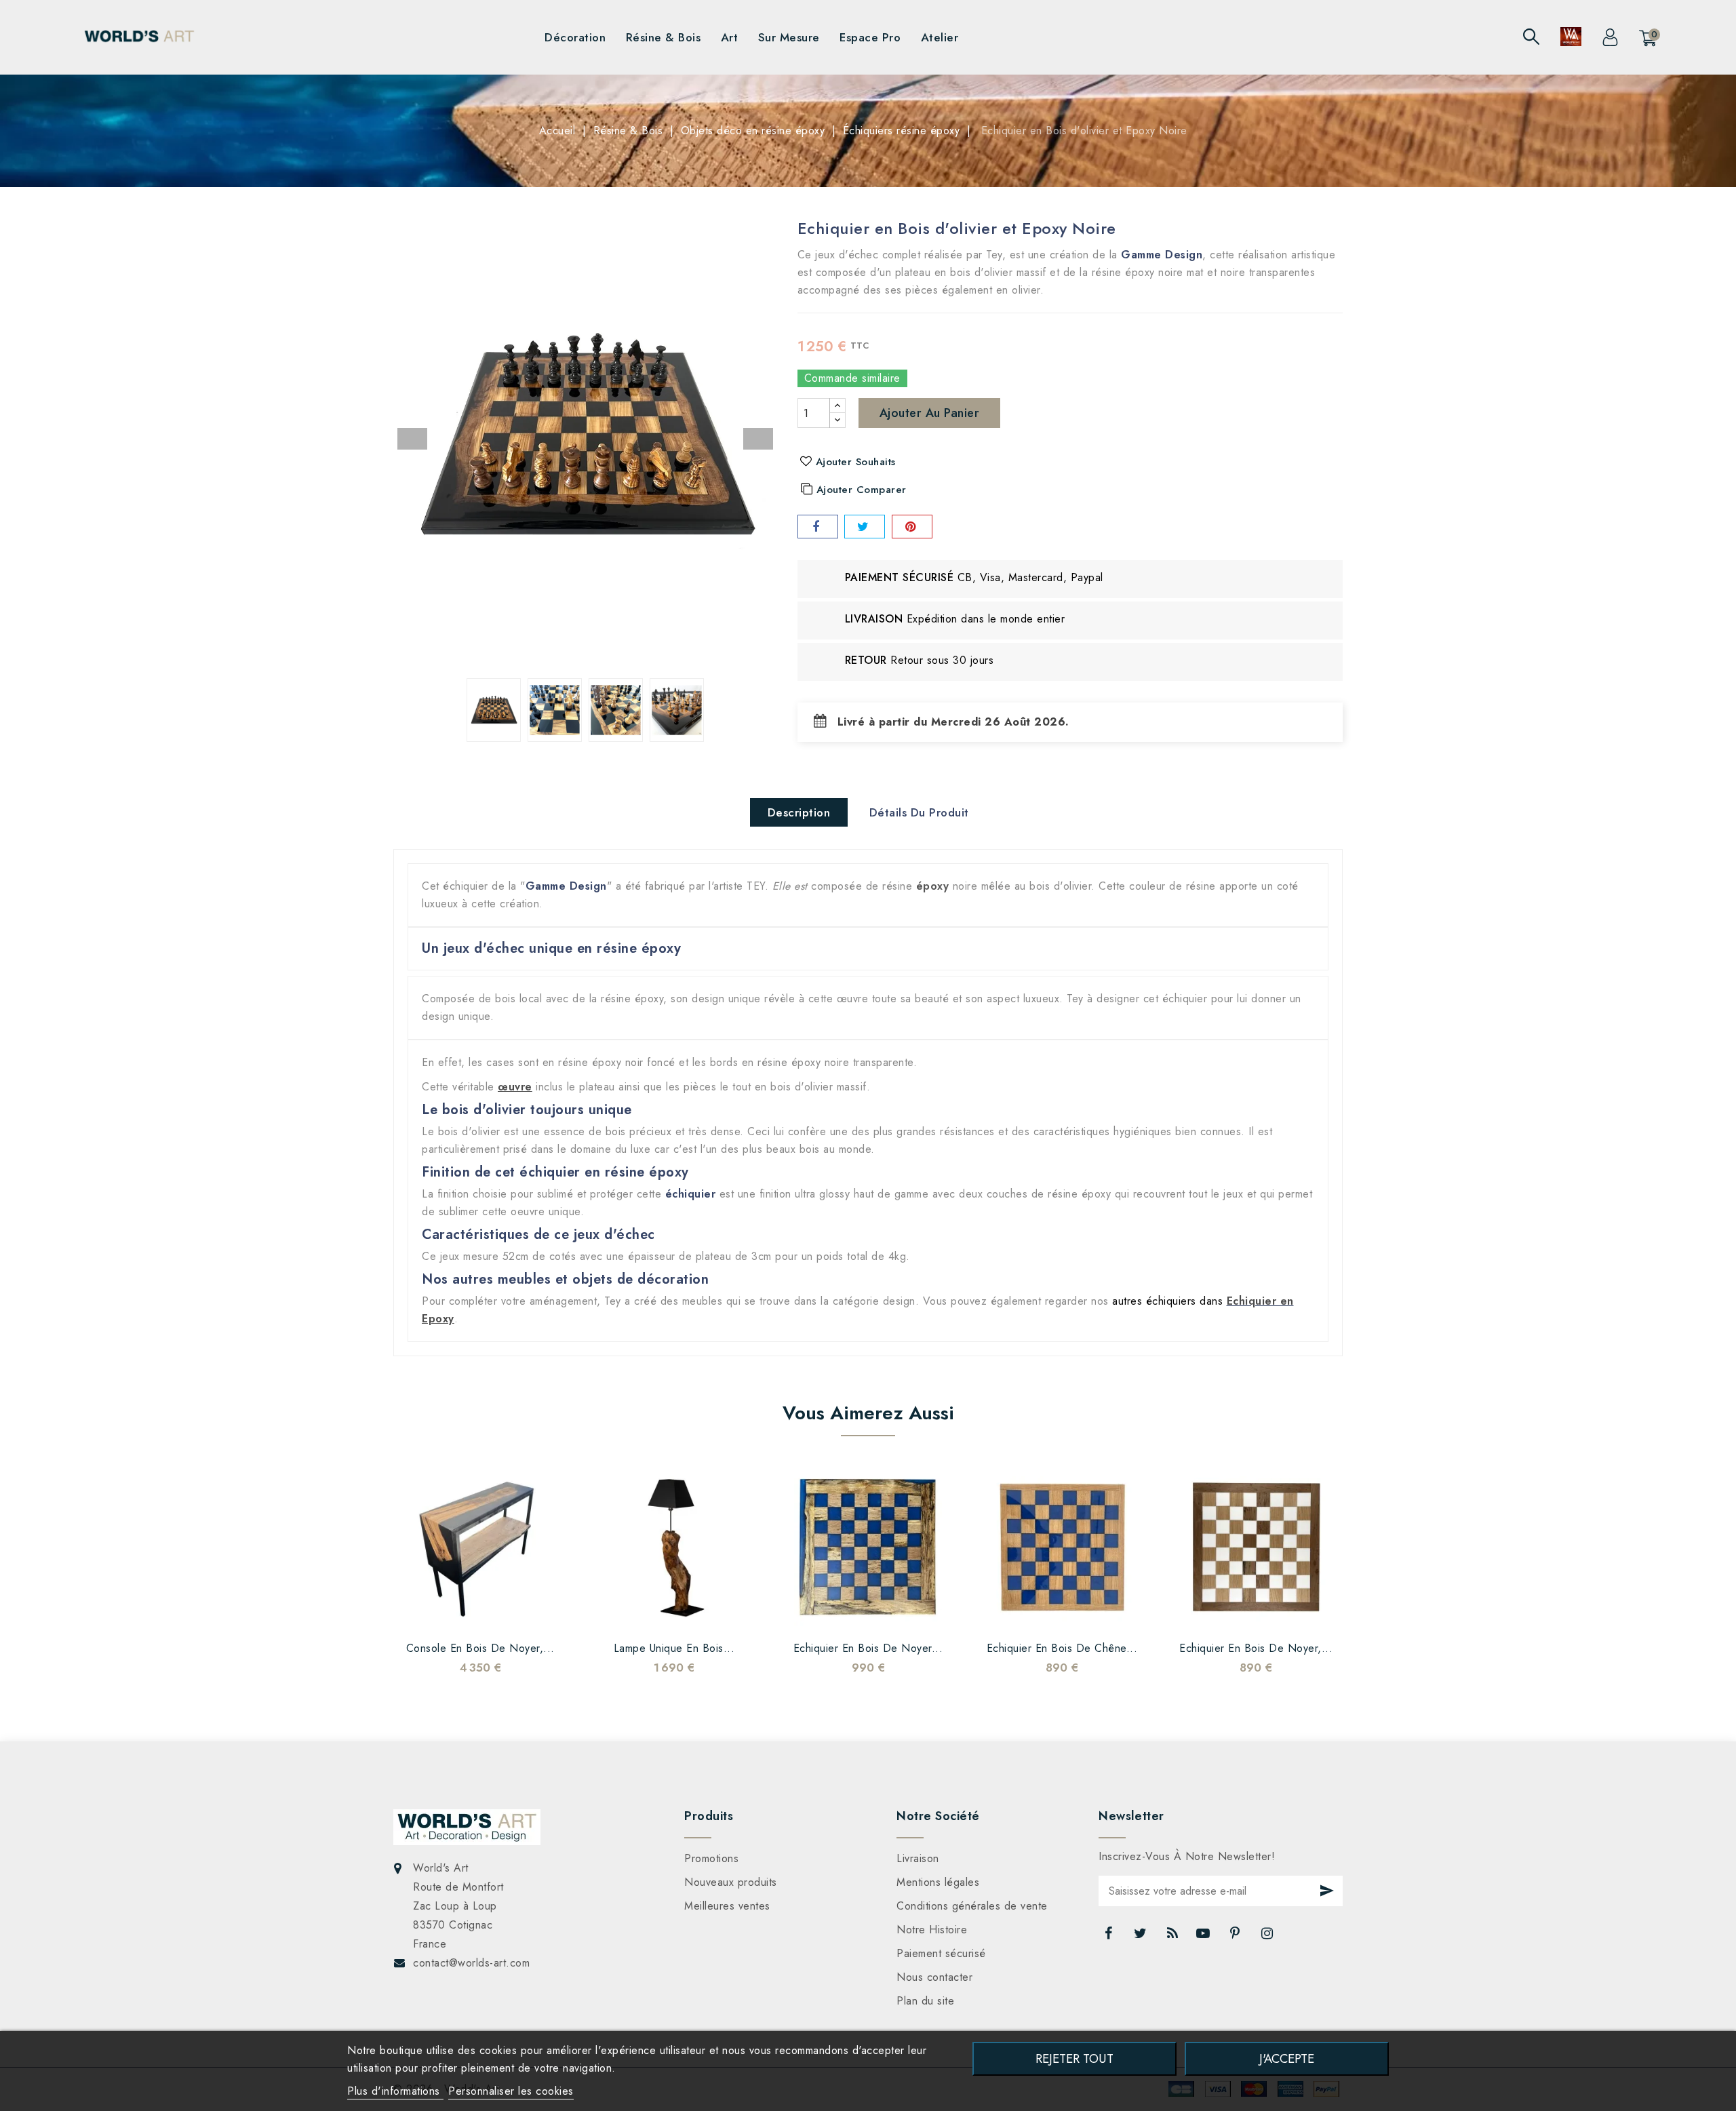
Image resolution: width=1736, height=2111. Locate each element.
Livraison (918, 1858)
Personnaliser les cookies (511, 2091)
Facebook (1109, 1937)
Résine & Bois (664, 37)
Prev (412, 439)
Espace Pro (870, 37)
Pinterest (1237, 1937)
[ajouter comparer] (463, 1613)
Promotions (711, 1858)
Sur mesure (789, 37)
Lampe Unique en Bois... (674, 1648)
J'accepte (1287, 2058)
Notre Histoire (932, 1930)
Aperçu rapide (497, 1613)
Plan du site (925, 2001)
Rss (1173, 1937)
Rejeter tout (1074, 2058)
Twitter (1142, 1937)
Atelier (940, 37)
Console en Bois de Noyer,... (480, 1648)
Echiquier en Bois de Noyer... (868, 1648)
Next (758, 439)
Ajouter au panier (930, 413)
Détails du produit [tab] (919, 812)
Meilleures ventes (727, 1906)
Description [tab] (799, 812)
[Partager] (818, 527)
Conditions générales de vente (972, 1906)
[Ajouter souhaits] (429, 1613)
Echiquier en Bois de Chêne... (1062, 1648)
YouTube (1204, 1937)
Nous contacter (934, 1977)
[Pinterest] (912, 527)
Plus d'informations (395, 2091)
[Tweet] (865, 527)
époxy (933, 886)
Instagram (1269, 1937)
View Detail (531, 1613)
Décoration (575, 37)
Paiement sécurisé (941, 1953)
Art (730, 37)
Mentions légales (938, 1882)
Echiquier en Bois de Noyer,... (1256, 1648)
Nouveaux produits (731, 1882)
